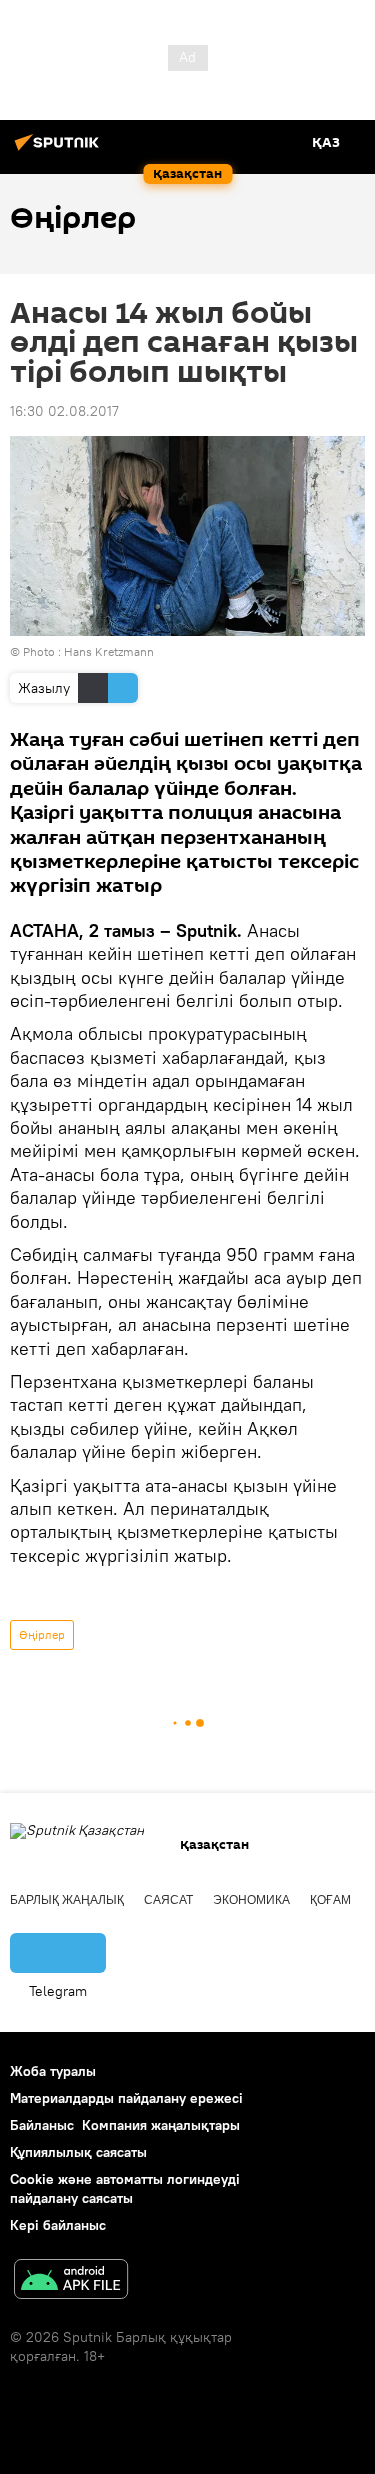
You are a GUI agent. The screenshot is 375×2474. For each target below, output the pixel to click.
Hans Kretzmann (109, 651)
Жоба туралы (53, 2071)
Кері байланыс (58, 2225)
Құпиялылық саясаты (78, 2152)
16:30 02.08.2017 (64, 411)
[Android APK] (71, 2281)
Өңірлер (42, 1634)
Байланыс (42, 2125)
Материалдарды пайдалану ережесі (126, 2098)
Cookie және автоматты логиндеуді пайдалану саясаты (125, 2188)
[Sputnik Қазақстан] (60, 150)
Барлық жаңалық (67, 1900)
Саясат (168, 1900)
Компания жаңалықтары (161, 2125)
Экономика (251, 1900)
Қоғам (330, 1900)
